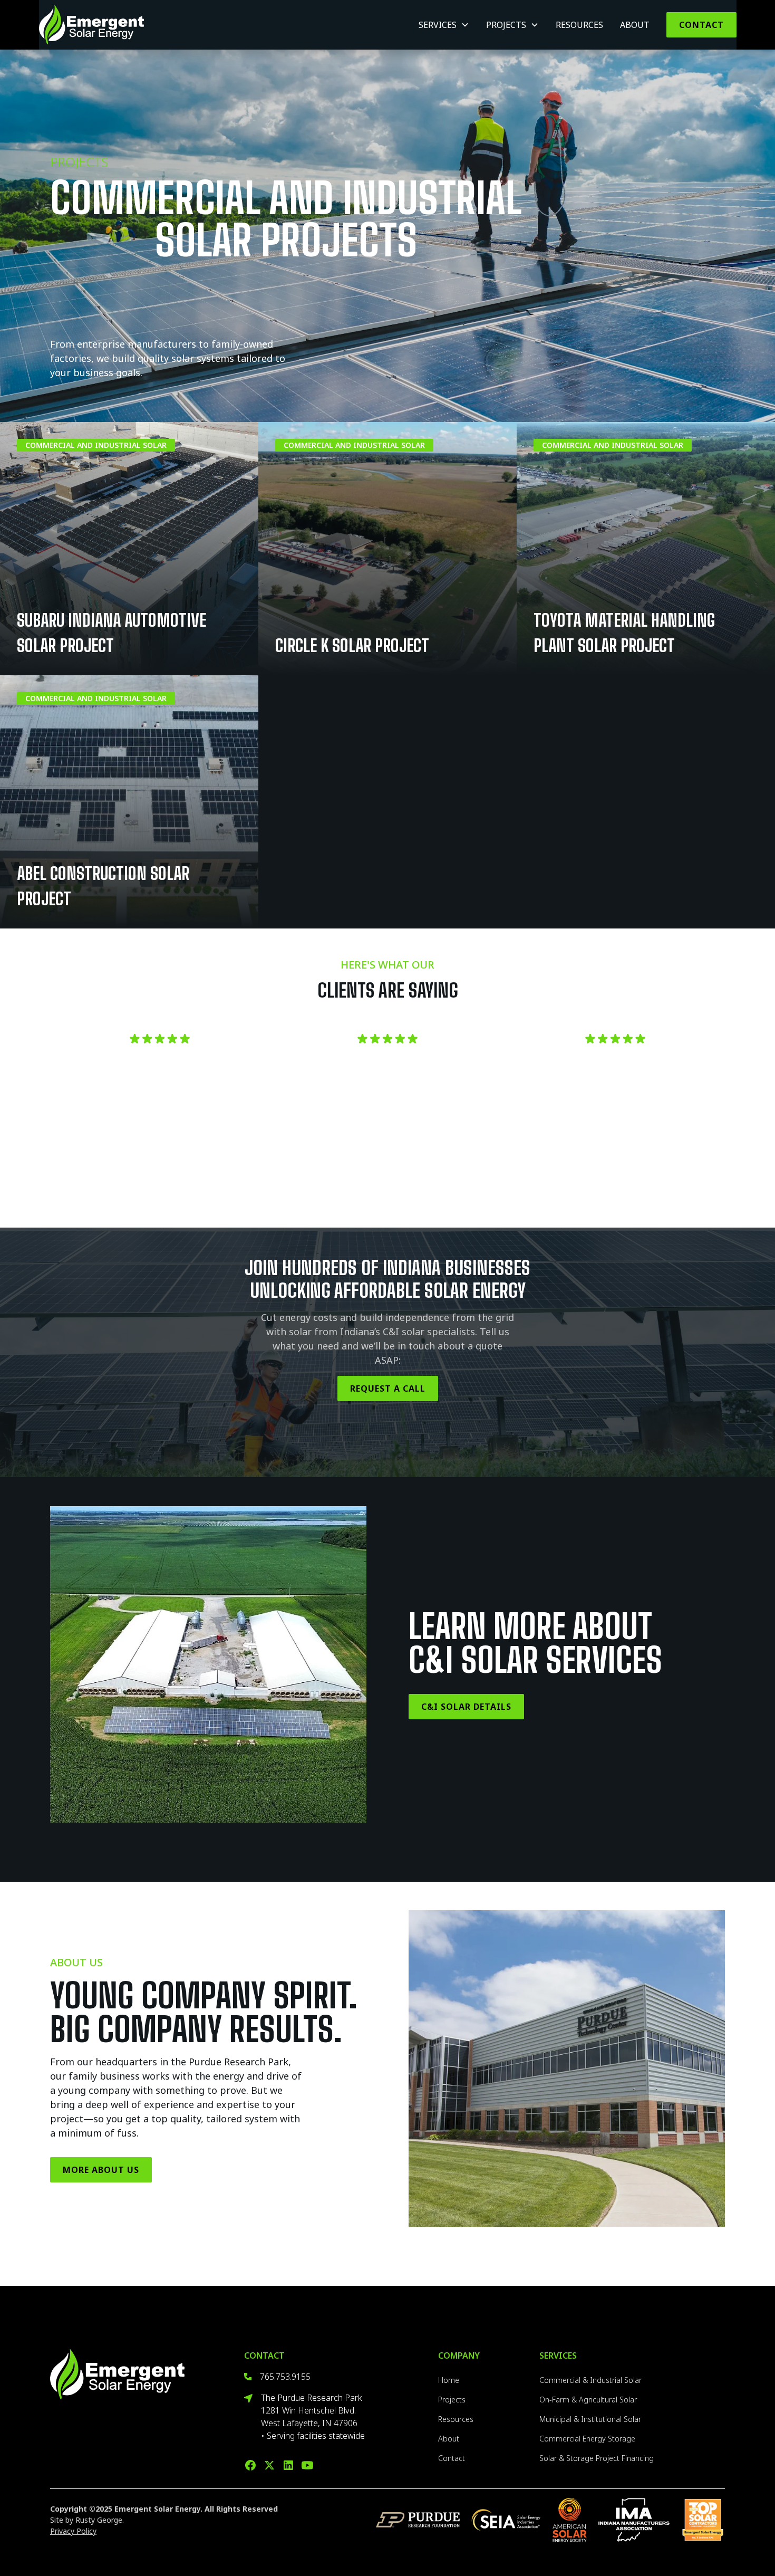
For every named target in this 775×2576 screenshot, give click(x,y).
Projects (452, 2400)
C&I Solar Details (466, 1707)
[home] (91, 25)
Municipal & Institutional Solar (590, 2419)
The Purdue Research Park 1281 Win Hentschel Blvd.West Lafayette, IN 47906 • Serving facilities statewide (313, 2417)
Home (449, 2380)
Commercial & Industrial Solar (590, 2380)
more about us (101, 2170)
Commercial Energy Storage (587, 2439)
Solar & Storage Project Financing (597, 2458)
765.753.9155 (285, 2377)
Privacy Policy (73, 2531)
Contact (701, 25)
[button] (444, 25)
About (635, 25)
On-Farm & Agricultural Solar (588, 2400)
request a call (388, 1388)
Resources (579, 25)
